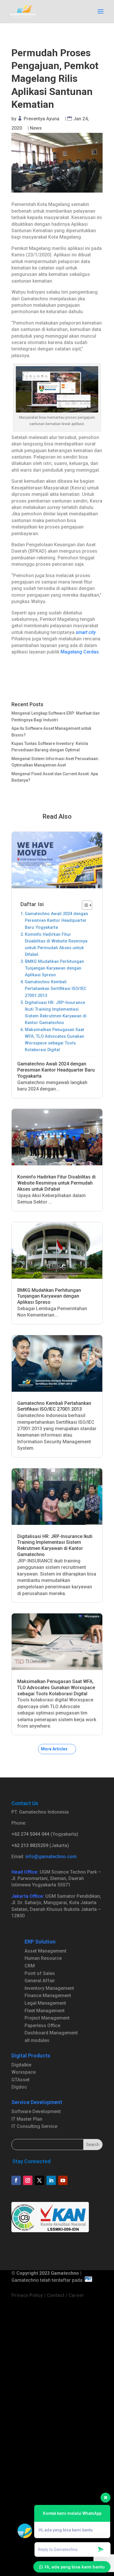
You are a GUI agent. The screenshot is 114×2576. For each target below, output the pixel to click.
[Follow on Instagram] (28, 2180)
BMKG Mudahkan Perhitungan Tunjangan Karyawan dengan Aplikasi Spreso (54, 968)
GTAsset (20, 2080)
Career (76, 2295)
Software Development (36, 2111)
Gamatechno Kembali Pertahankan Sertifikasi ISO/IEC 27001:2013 (56, 989)
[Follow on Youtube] (63, 2180)
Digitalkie (21, 2065)
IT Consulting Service (34, 2126)
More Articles (54, 1749)
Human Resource (43, 1958)
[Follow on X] (39, 2180)
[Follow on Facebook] (16, 2180)
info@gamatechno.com (51, 1857)
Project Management (47, 2018)
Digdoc (19, 2087)
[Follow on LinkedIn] (51, 2180)
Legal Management (45, 2003)
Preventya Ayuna (42, 119)
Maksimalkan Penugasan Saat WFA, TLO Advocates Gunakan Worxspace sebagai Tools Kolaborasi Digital (55, 1040)
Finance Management (48, 1996)
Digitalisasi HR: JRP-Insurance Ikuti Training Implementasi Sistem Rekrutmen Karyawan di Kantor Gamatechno (56, 1013)
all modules (37, 2040)
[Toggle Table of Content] (84, 905)
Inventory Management (49, 1988)
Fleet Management (45, 2011)
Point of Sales (40, 1973)
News (36, 128)
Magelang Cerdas (80, 652)
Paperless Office (42, 2026)
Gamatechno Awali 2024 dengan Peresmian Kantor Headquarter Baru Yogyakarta (56, 920)
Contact (56, 2295)
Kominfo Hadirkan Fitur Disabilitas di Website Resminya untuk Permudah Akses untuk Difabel (56, 945)
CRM (30, 1966)
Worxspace (24, 2072)
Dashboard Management (51, 2033)
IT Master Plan (27, 2119)
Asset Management (45, 1951)
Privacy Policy (27, 2295)
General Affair (40, 1981)
